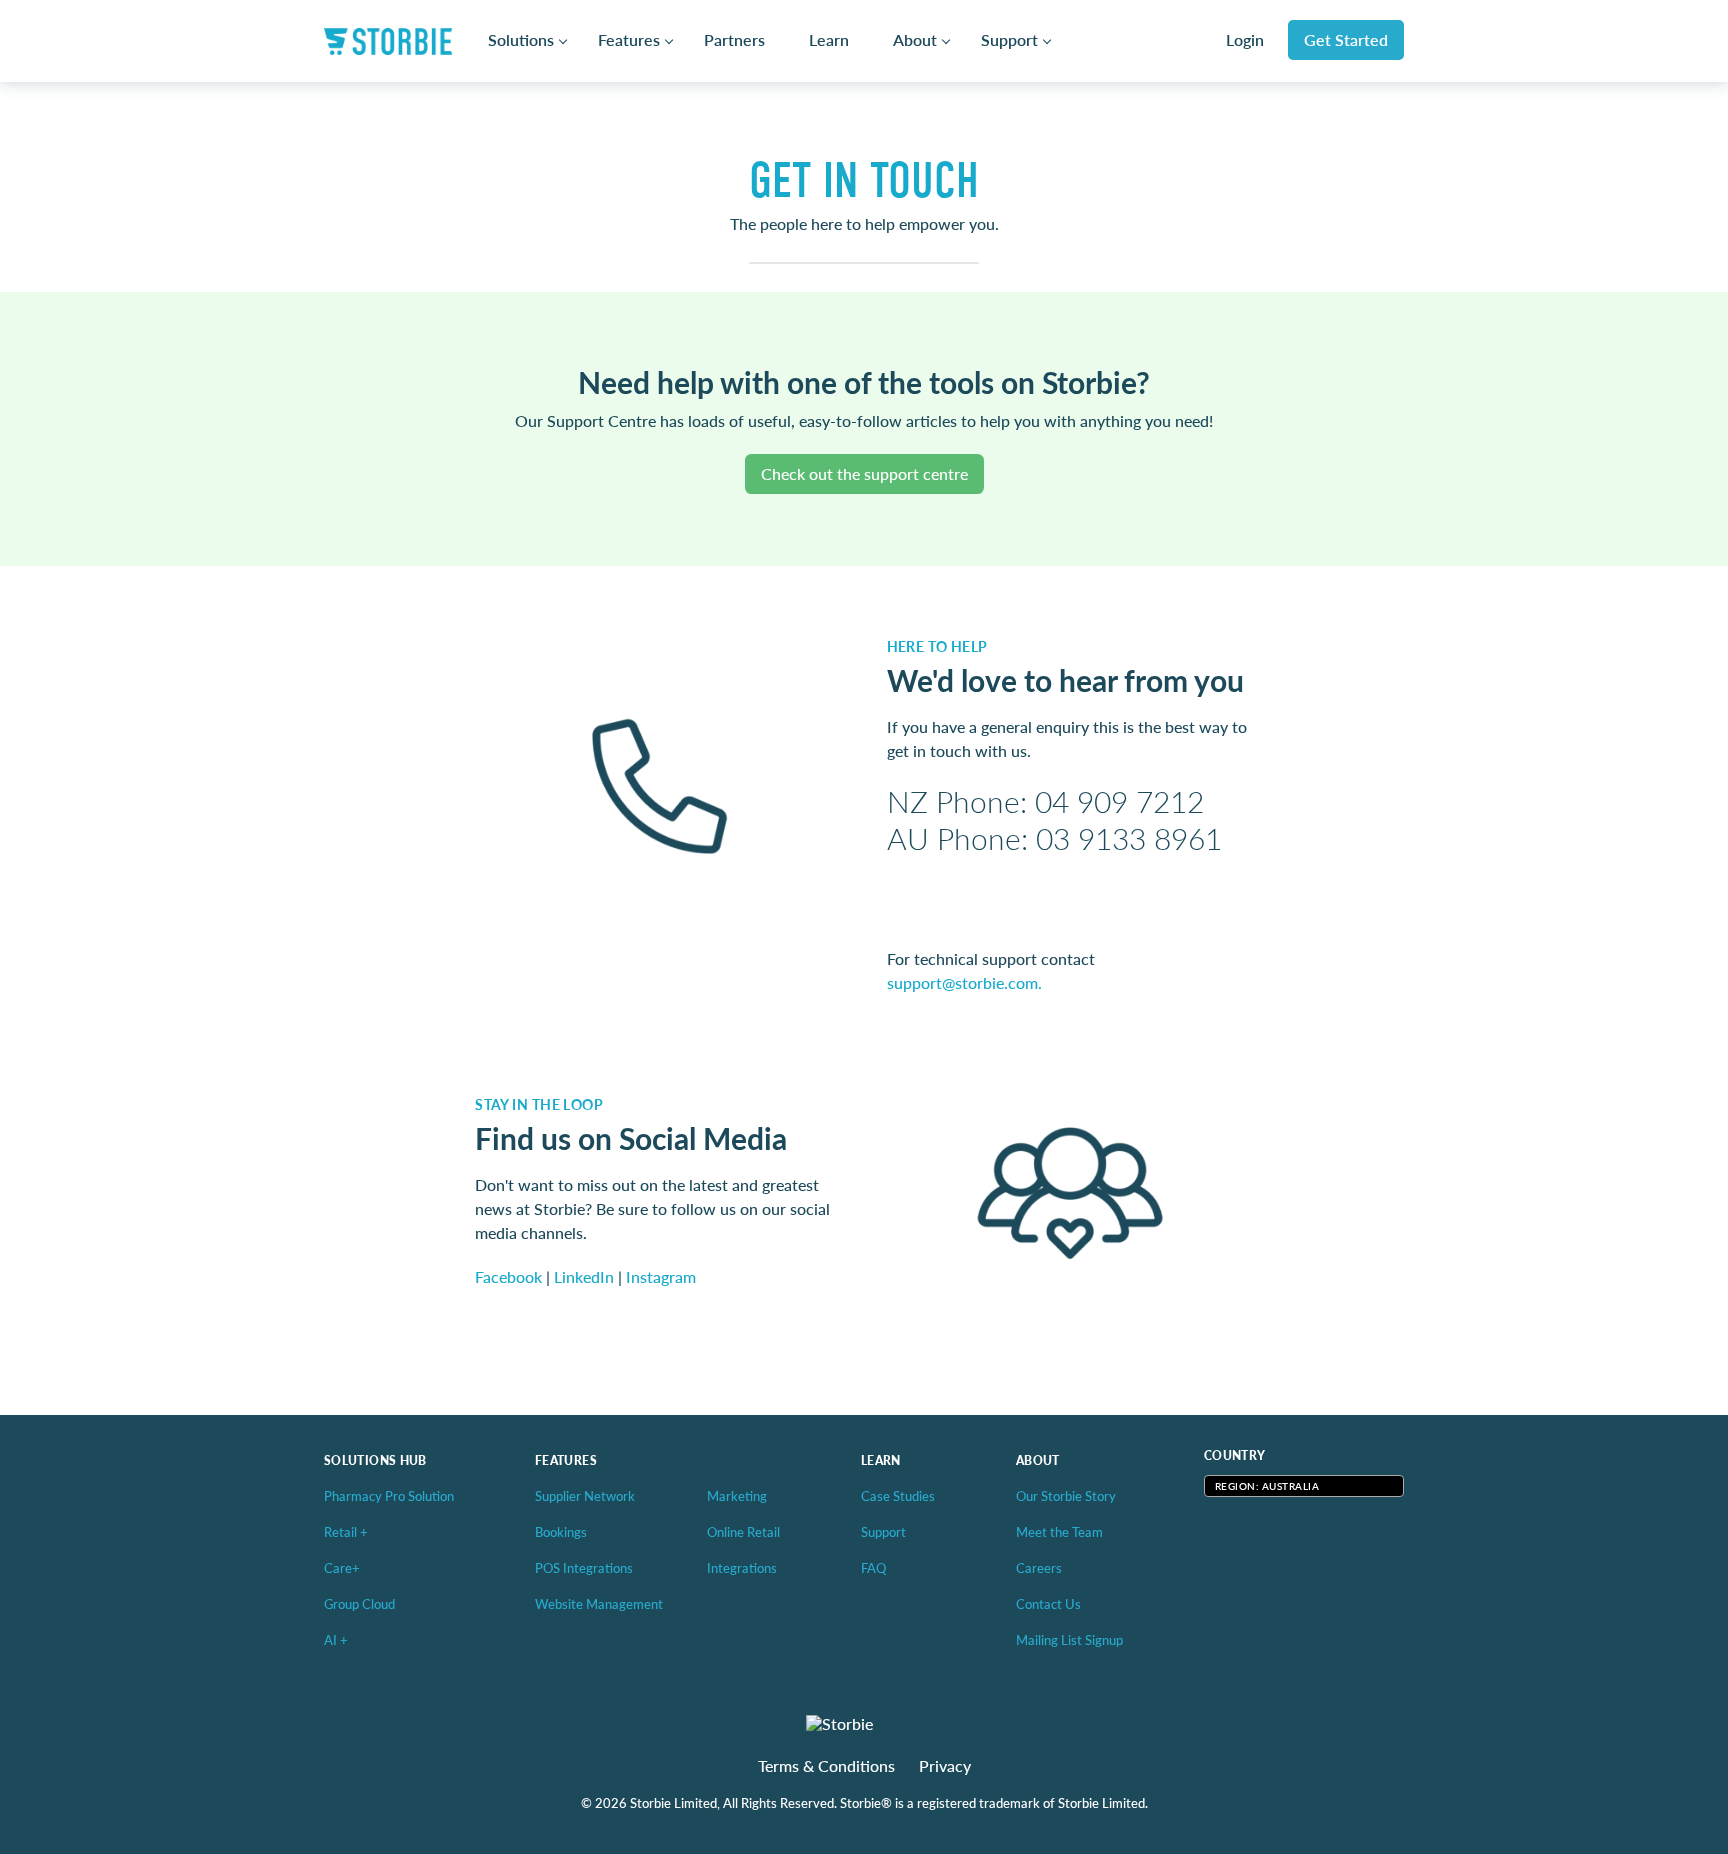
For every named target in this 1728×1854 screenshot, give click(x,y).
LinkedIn (584, 1276)
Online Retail (743, 1531)
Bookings (561, 1531)
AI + (336, 1639)
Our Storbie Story (1066, 1495)
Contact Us (1048, 1603)
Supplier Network (585, 1495)
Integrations (742, 1567)
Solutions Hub (375, 1460)
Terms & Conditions (826, 1766)
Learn (829, 40)
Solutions (521, 40)
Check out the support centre (864, 473)
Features (629, 40)
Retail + (346, 1531)
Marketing (737, 1495)
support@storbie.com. (964, 982)
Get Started (1346, 39)
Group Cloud (359, 1603)
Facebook (508, 1276)
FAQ (873, 1567)
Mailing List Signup (1069, 1639)
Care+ (342, 1567)
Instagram (661, 1276)
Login (1245, 40)
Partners (734, 40)
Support (1009, 40)
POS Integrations (584, 1567)
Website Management (599, 1603)
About (915, 40)
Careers (1039, 1567)
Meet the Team (1059, 1531)
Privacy (945, 1766)
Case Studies (898, 1495)
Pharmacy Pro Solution (389, 1495)
